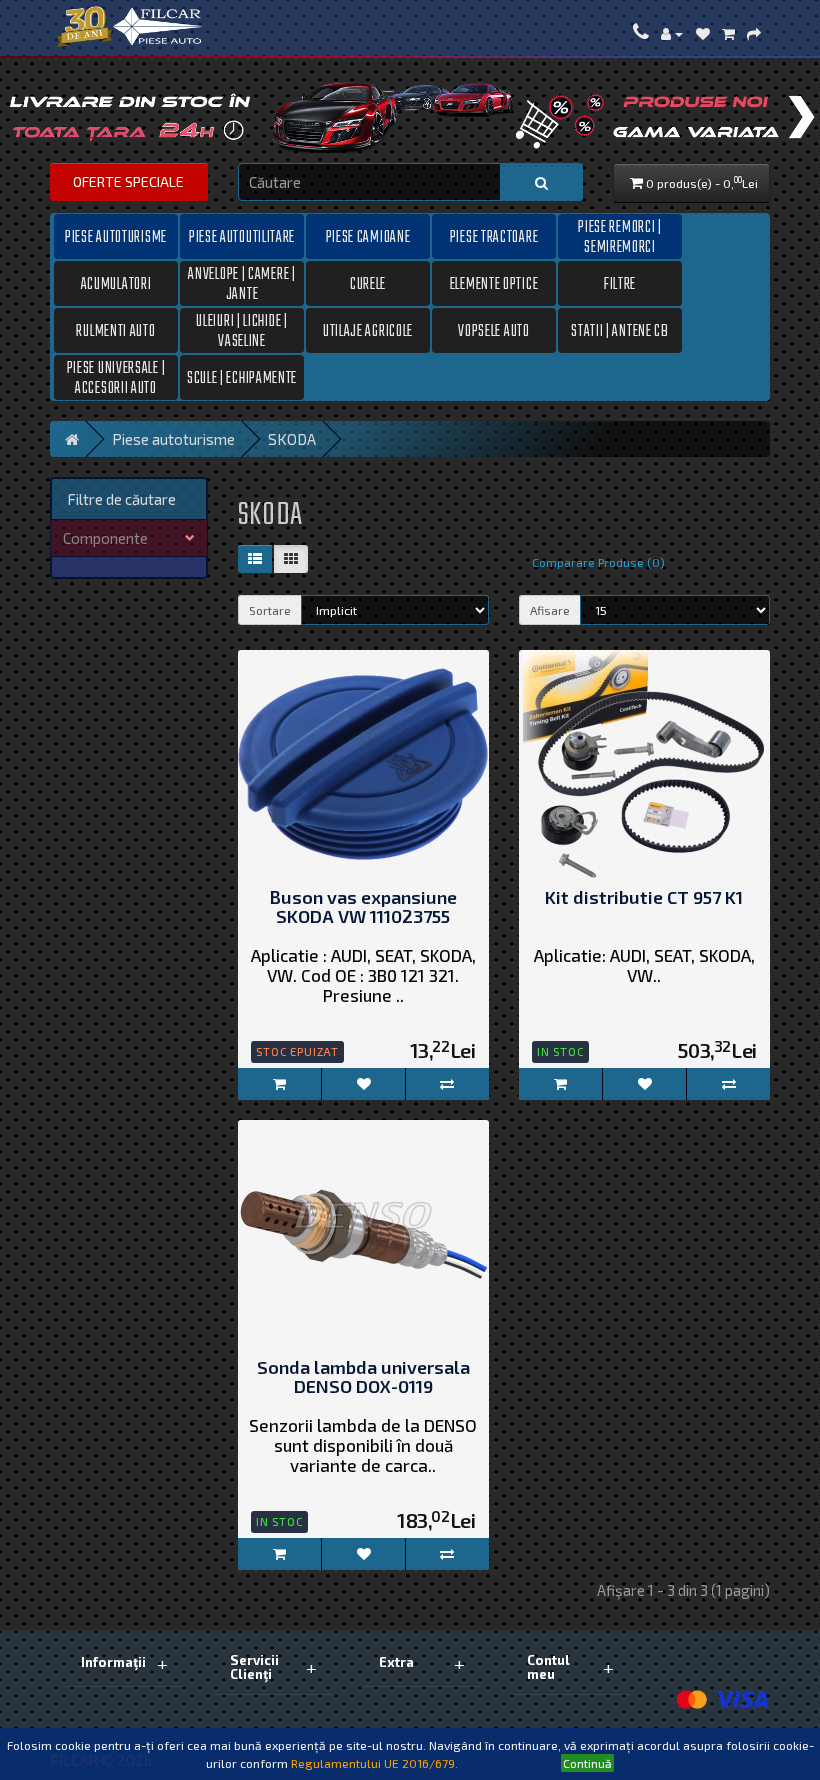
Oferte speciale (128, 181)
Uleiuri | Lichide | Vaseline (241, 331)
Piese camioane (368, 238)
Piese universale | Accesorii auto (116, 378)
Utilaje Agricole (368, 332)
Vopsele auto (493, 332)
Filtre (620, 285)
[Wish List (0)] (703, 33)
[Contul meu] (672, 33)
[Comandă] (754, 33)
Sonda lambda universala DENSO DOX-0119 (363, 1378)
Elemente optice (494, 285)
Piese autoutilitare (242, 238)
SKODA (292, 439)
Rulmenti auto (115, 332)
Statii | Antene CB (620, 332)
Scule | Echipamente (242, 379)
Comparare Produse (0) (598, 562)
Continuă (587, 1763)
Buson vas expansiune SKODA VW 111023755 (363, 908)
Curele (368, 285)
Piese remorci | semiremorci (620, 237)
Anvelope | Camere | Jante (241, 284)
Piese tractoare (494, 238)
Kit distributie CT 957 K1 (644, 898)
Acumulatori (116, 285)
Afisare (550, 610)
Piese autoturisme (116, 238)
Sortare (270, 610)
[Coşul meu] (728, 33)
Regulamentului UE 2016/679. (374, 1763)
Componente (105, 538)
